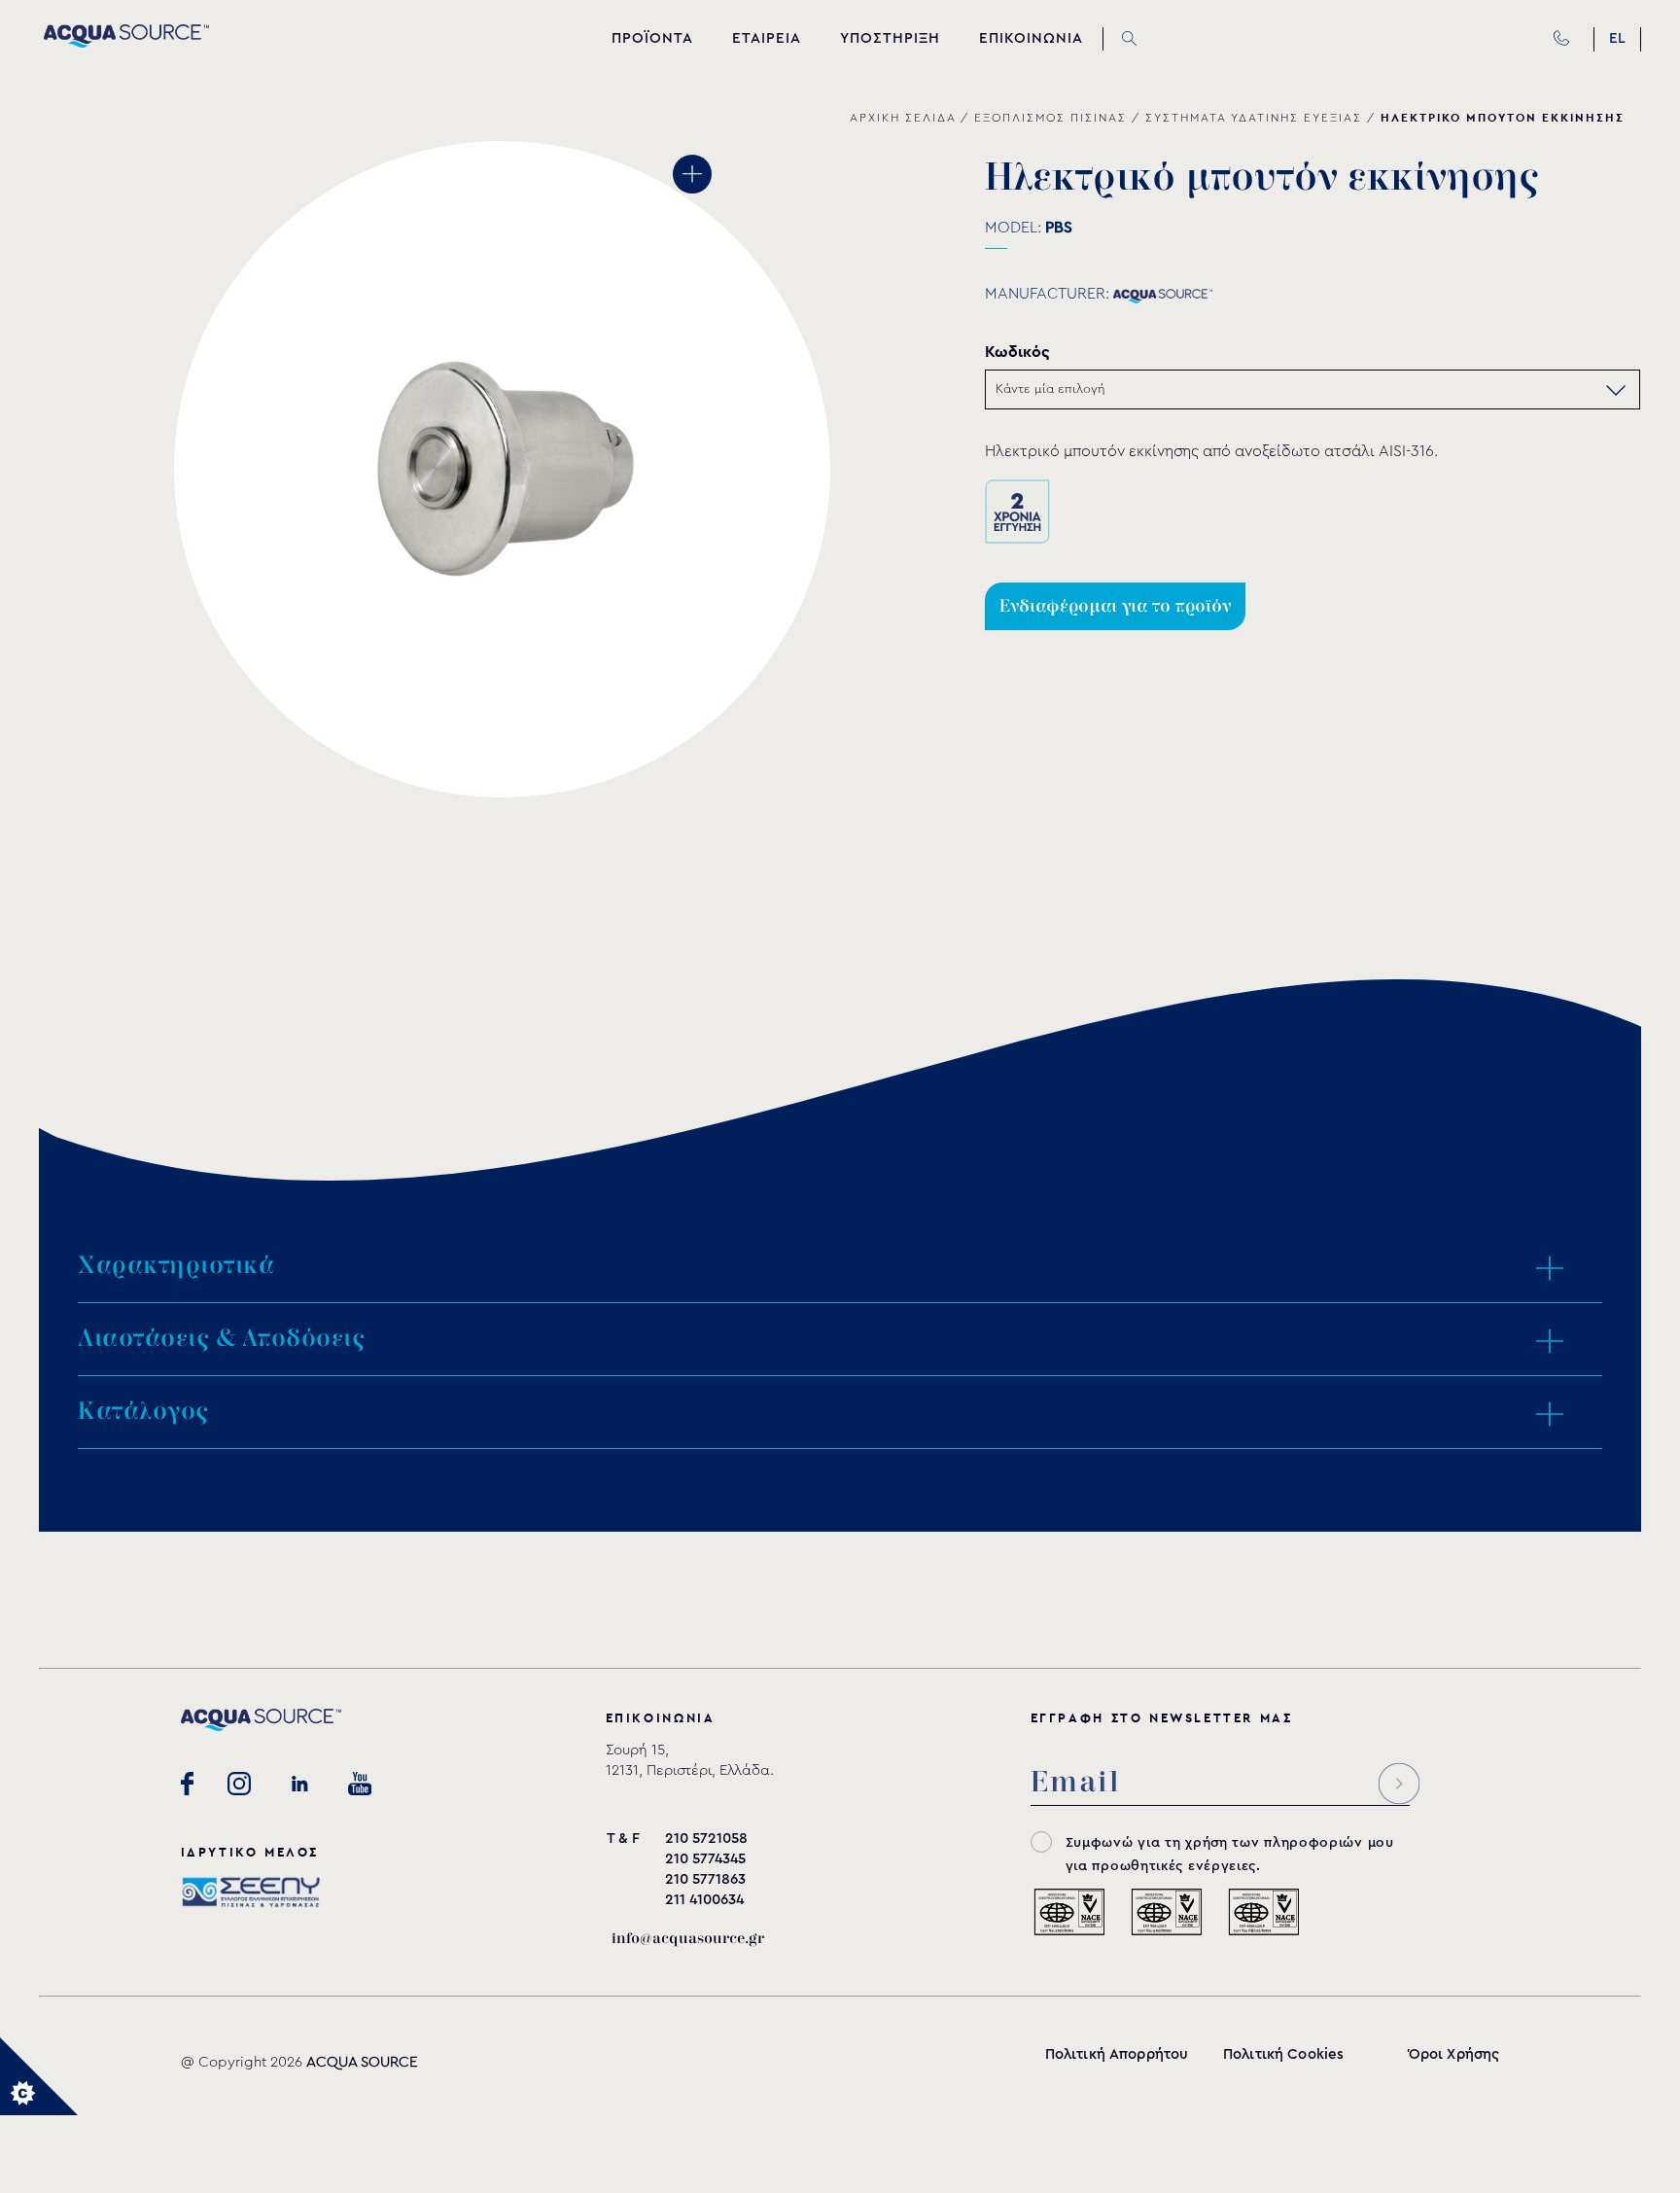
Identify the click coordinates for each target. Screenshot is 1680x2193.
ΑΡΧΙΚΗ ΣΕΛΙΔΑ (903, 118)
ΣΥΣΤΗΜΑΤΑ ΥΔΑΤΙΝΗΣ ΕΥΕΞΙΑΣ (1254, 118)
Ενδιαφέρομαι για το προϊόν (1115, 606)
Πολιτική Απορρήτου (1117, 2054)
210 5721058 (706, 1839)
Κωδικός (1017, 352)
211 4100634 (704, 1900)
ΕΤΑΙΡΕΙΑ (767, 38)
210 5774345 (705, 1859)
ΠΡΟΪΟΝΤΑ (652, 38)
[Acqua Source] (126, 43)
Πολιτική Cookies (1283, 2054)
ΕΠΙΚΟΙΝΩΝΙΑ (1031, 38)
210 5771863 (705, 1879)
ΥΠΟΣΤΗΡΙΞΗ (890, 38)
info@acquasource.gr (688, 1939)
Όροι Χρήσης (1454, 2054)
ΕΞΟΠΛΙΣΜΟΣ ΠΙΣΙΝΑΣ (1050, 118)
